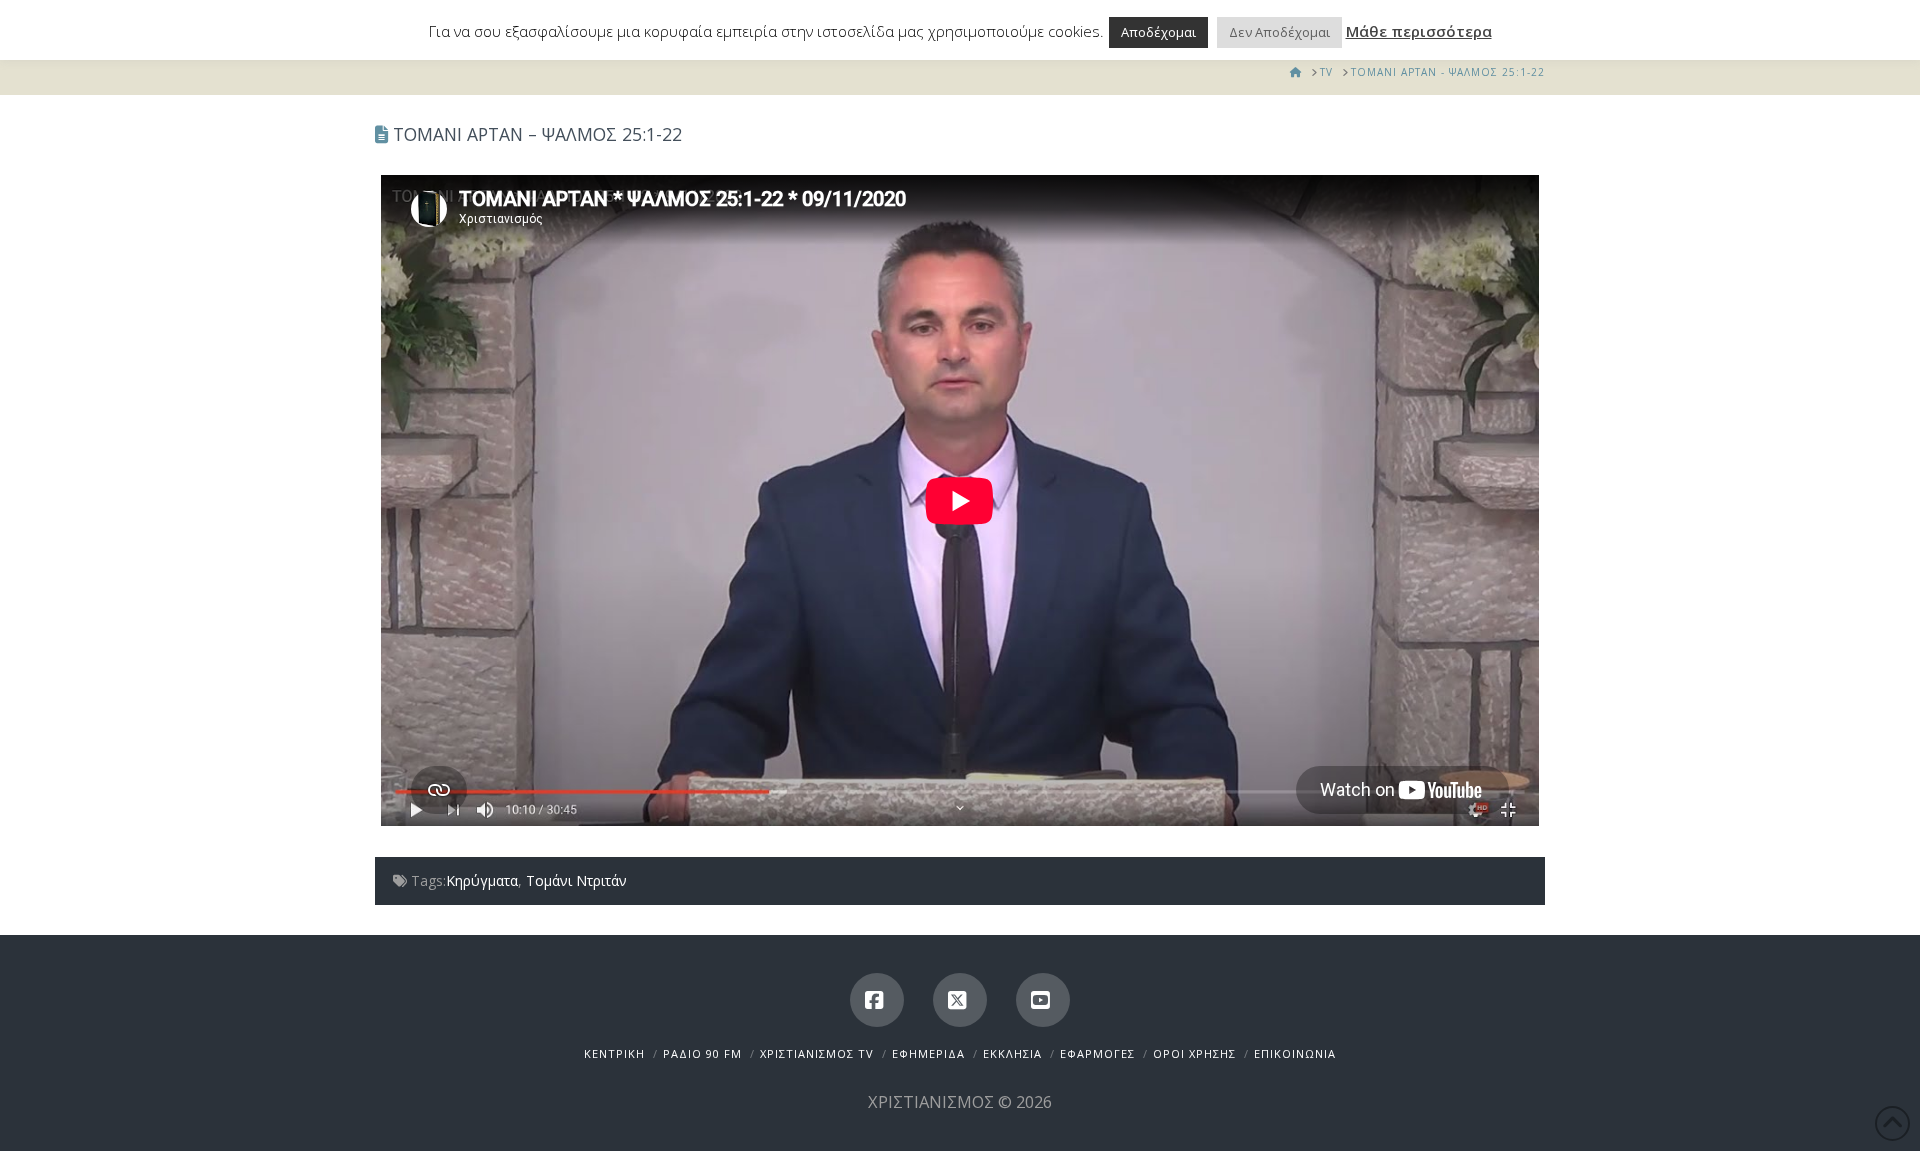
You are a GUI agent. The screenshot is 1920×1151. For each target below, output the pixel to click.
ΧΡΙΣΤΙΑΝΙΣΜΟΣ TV (817, 1053)
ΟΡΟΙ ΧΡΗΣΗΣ (1194, 1053)
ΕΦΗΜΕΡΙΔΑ (928, 1053)
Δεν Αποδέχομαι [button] (1279, 32)
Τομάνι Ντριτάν (576, 880)
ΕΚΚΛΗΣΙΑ (1012, 1053)
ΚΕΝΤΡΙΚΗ (614, 1053)
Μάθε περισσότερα (1419, 31)
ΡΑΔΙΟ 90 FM (702, 1053)
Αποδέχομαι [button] (1158, 32)
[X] (960, 1000)
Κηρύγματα (482, 880)
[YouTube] (1043, 1000)
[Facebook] (877, 1000)
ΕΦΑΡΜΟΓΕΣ (1097, 1053)
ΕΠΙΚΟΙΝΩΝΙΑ (1295, 1053)
